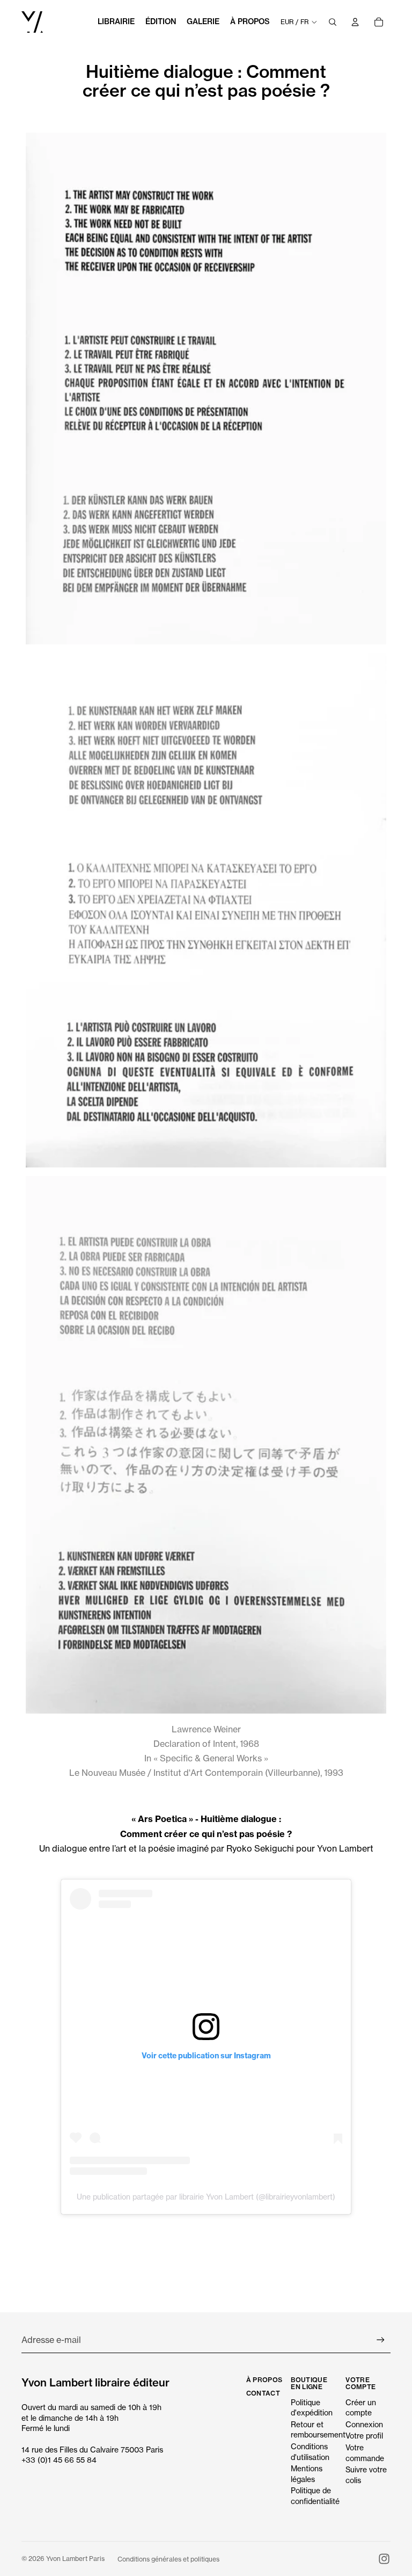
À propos (264, 2380)
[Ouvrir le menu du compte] (355, 22)
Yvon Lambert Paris (75, 2559)
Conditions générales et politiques (168, 2559)
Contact (263, 2393)
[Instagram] (384, 2559)
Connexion (364, 2424)
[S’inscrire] (381, 2340)
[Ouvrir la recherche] (333, 22)
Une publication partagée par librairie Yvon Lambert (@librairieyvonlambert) (206, 2197)
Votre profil (364, 2436)
